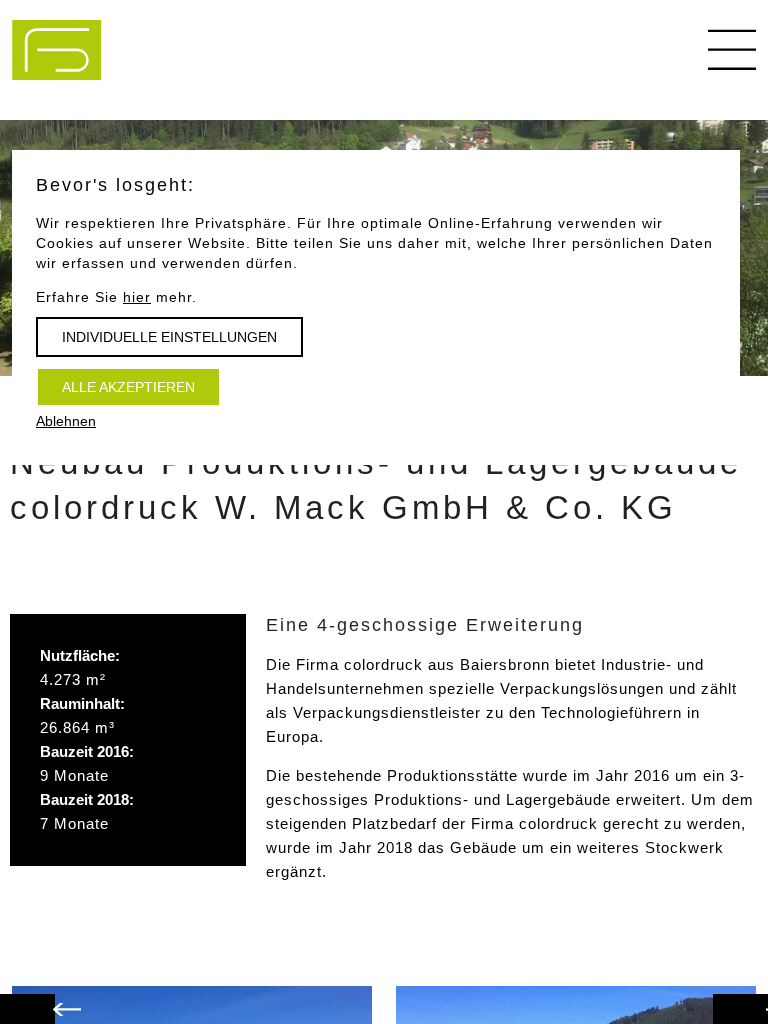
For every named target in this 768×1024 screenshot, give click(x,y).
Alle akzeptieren (128, 387)
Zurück (760, 999)
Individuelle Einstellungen (169, 337)
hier (137, 297)
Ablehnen (66, 421)
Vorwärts (47, 999)
